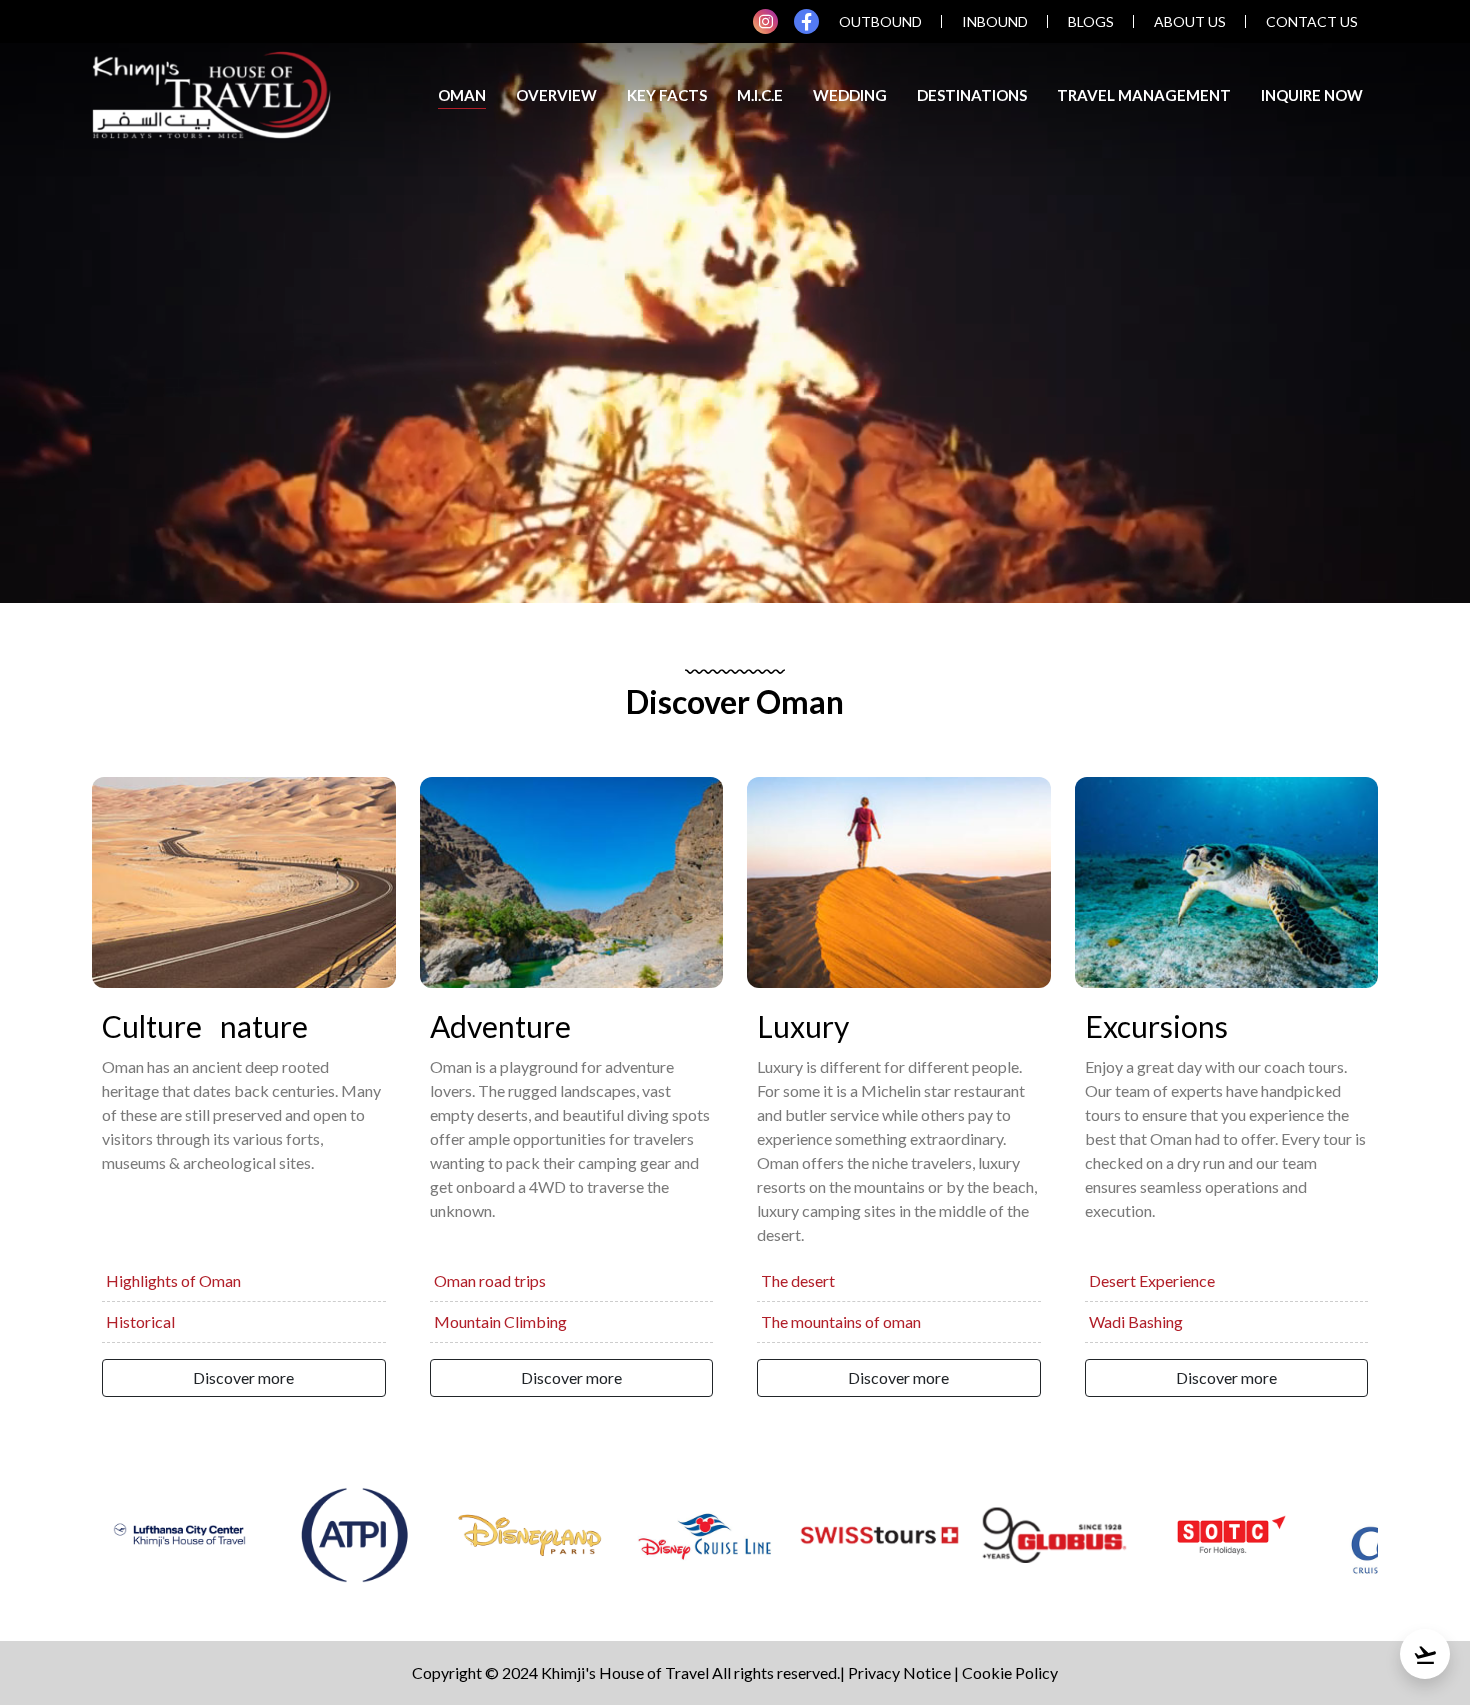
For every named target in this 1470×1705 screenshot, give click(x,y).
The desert (798, 1280)
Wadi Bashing (1136, 1321)
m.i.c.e (760, 95)
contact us (1312, 21)
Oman (462, 95)
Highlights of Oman (173, 1280)
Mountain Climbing (500, 1321)
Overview (556, 95)
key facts (667, 95)
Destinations (972, 95)
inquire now (1312, 95)
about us (1190, 21)
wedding (850, 95)
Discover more (243, 1377)
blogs (1091, 21)
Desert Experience (1152, 1280)
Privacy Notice (899, 1672)
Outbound (880, 21)
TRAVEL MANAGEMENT (1144, 95)
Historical (140, 1321)
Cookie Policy (1010, 1672)
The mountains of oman (841, 1321)
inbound (995, 21)
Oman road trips (490, 1280)
